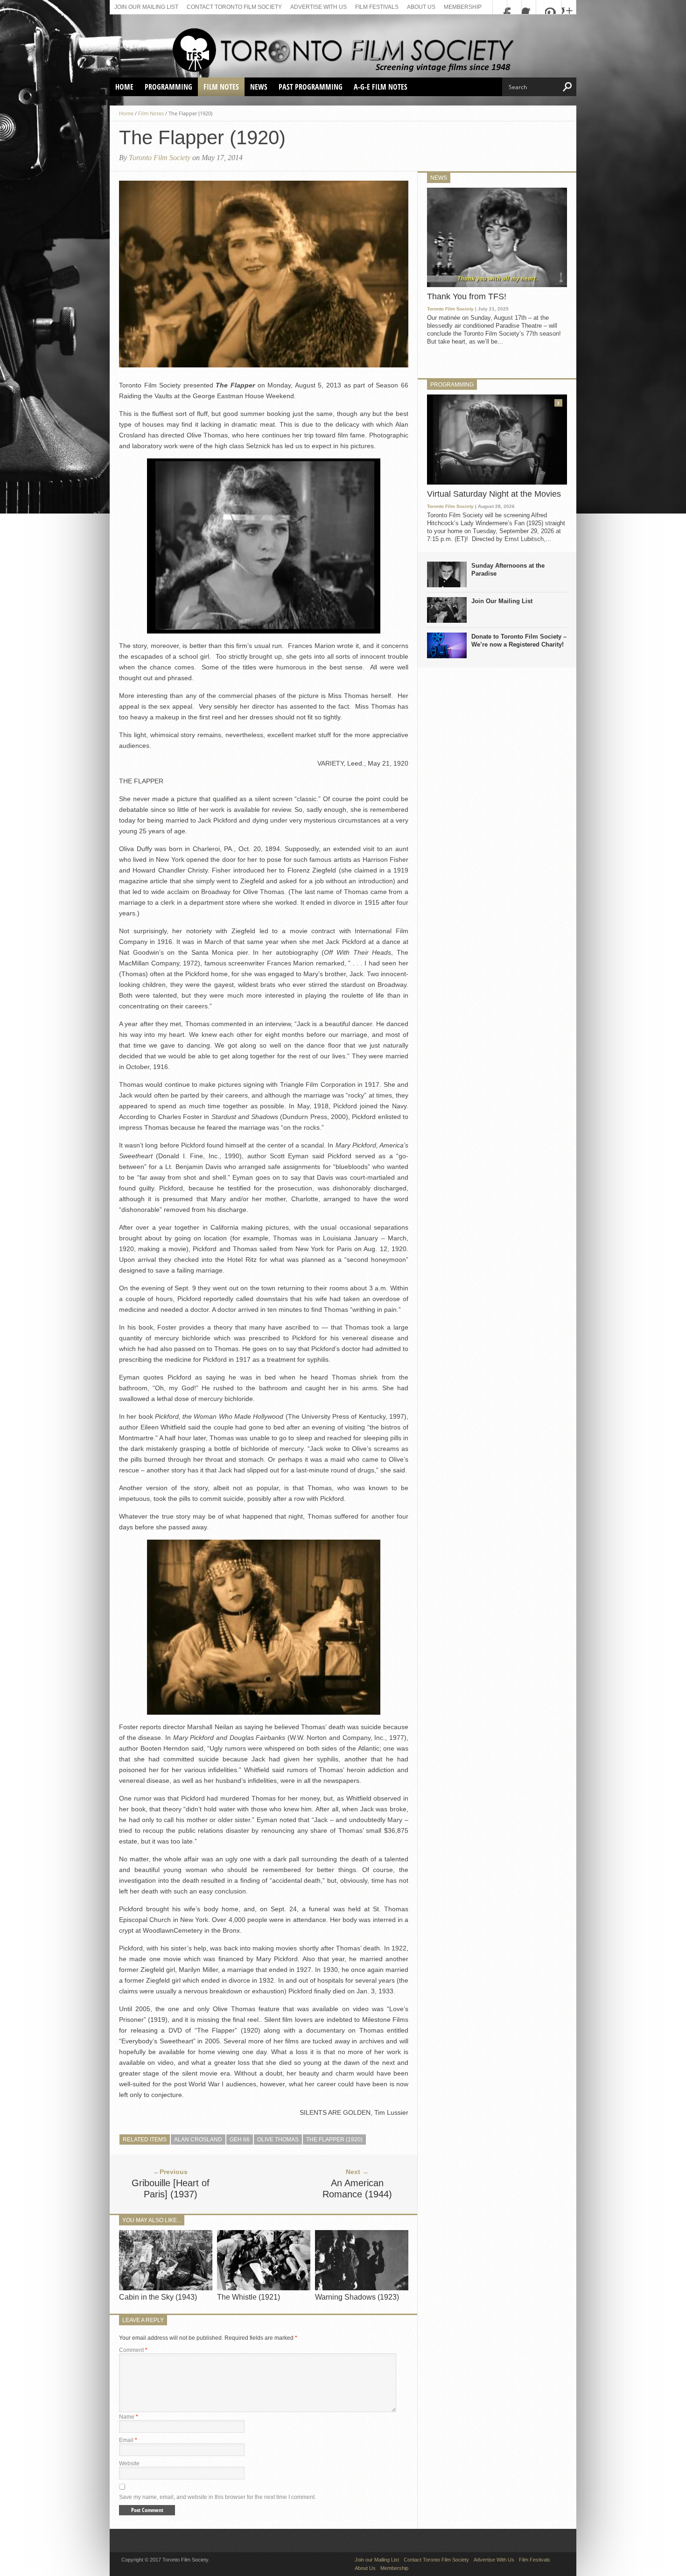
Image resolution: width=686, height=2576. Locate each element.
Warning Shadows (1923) (357, 2297)
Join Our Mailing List (502, 601)
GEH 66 (240, 2140)
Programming (168, 87)
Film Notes (221, 87)
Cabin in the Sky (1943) (158, 2297)
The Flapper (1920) (334, 2140)
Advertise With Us (318, 7)
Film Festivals (377, 7)
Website (129, 2463)
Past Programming (311, 87)
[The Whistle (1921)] (264, 2288)
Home (124, 87)
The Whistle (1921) (248, 2297)
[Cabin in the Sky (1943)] (166, 2288)
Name (129, 2417)
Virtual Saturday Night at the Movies (494, 494)
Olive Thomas (278, 2140)
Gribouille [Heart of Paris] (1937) (171, 2189)
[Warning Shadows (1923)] (362, 2288)
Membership (463, 7)
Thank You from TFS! (467, 296)
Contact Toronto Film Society (234, 7)
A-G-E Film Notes (381, 87)
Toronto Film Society (160, 158)
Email (128, 2440)
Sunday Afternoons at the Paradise (508, 570)
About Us (421, 7)
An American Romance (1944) (357, 2189)
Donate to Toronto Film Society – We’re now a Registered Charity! (519, 640)
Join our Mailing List (146, 7)
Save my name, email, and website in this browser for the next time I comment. (217, 2497)
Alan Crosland (198, 2140)
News (259, 87)
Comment (133, 2350)
